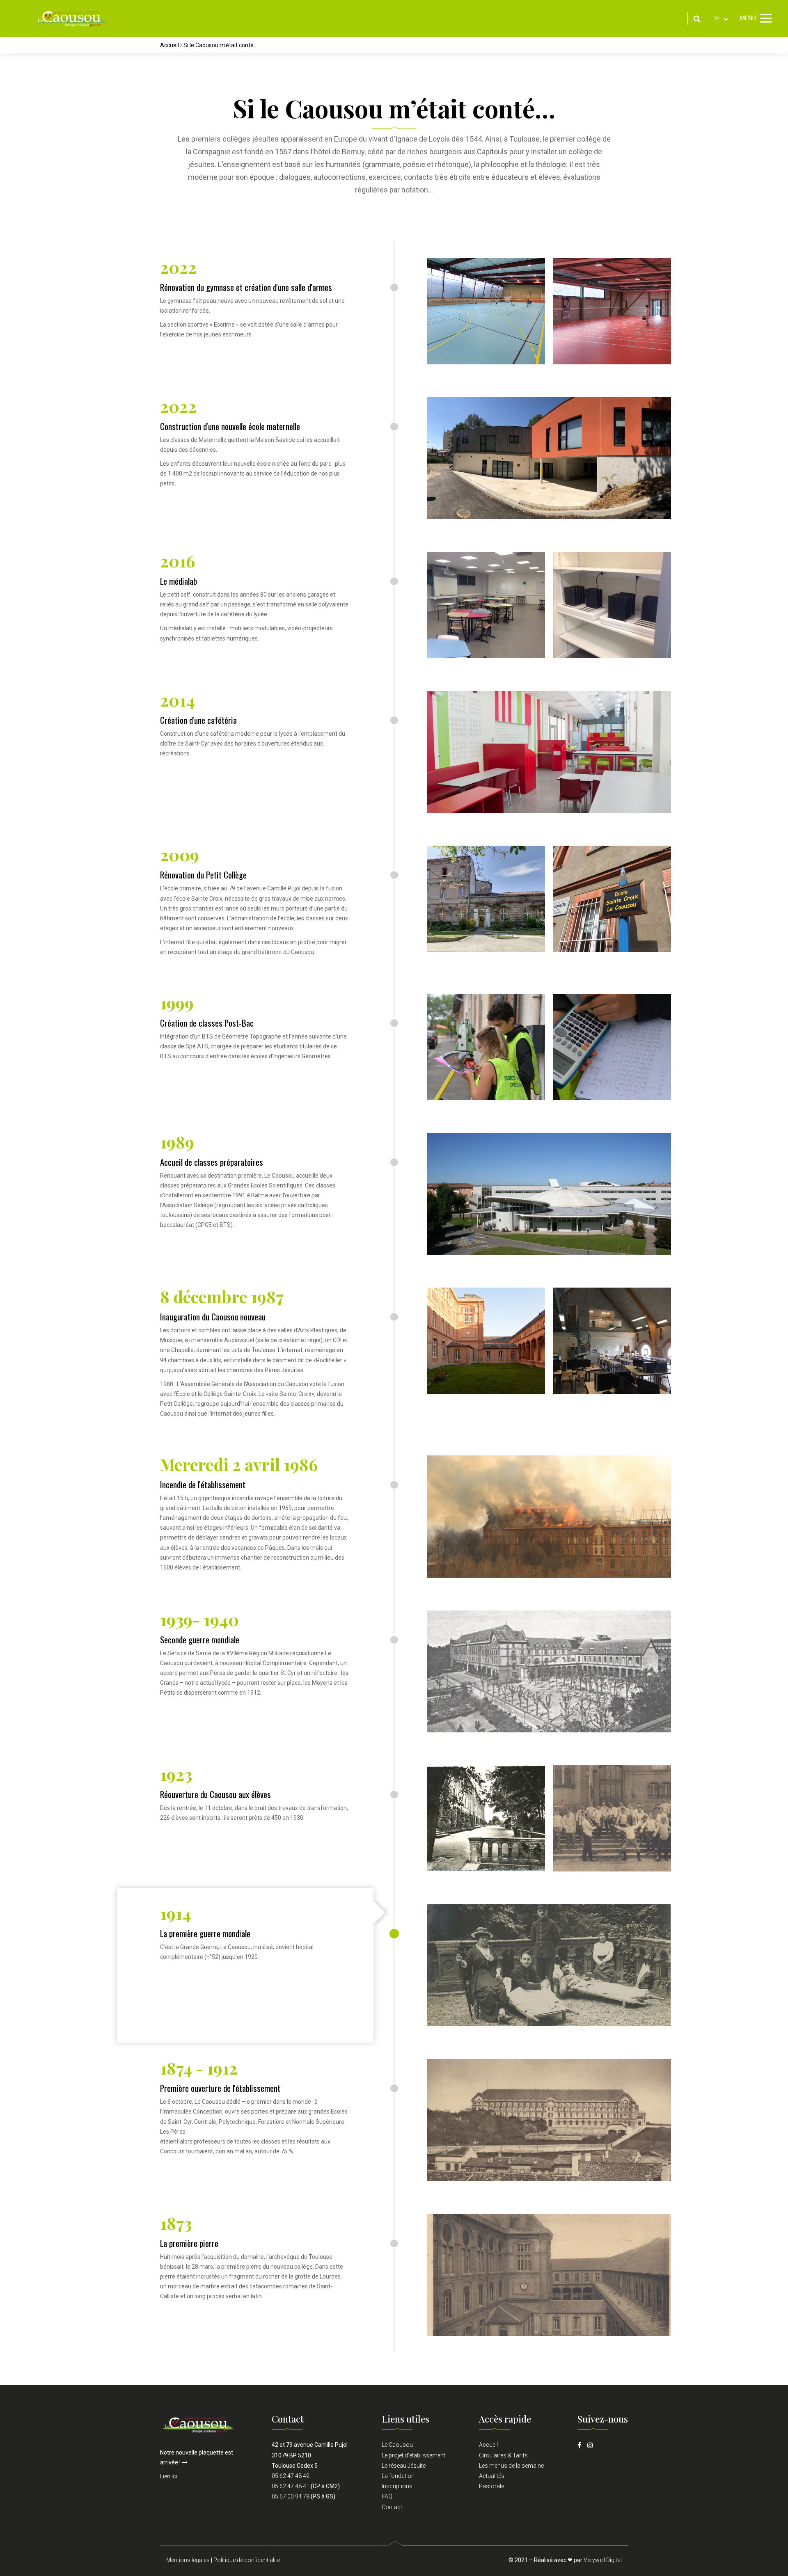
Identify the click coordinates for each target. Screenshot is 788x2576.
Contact (392, 2507)
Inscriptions (397, 2486)
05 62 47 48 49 (291, 2476)
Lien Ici (169, 2476)
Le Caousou (397, 2445)
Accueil (170, 45)
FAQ (387, 2496)
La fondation (398, 2476)
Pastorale (491, 2486)
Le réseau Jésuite (404, 2466)
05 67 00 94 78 (291, 2496)
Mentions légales (188, 2560)
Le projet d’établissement (413, 2455)
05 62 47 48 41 (291, 2486)
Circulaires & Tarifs (503, 2455)
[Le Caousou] (71, 18)
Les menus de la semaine (511, 2466)
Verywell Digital (603, 2560)
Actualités (492, 2476)
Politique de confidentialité (247, 2560)
